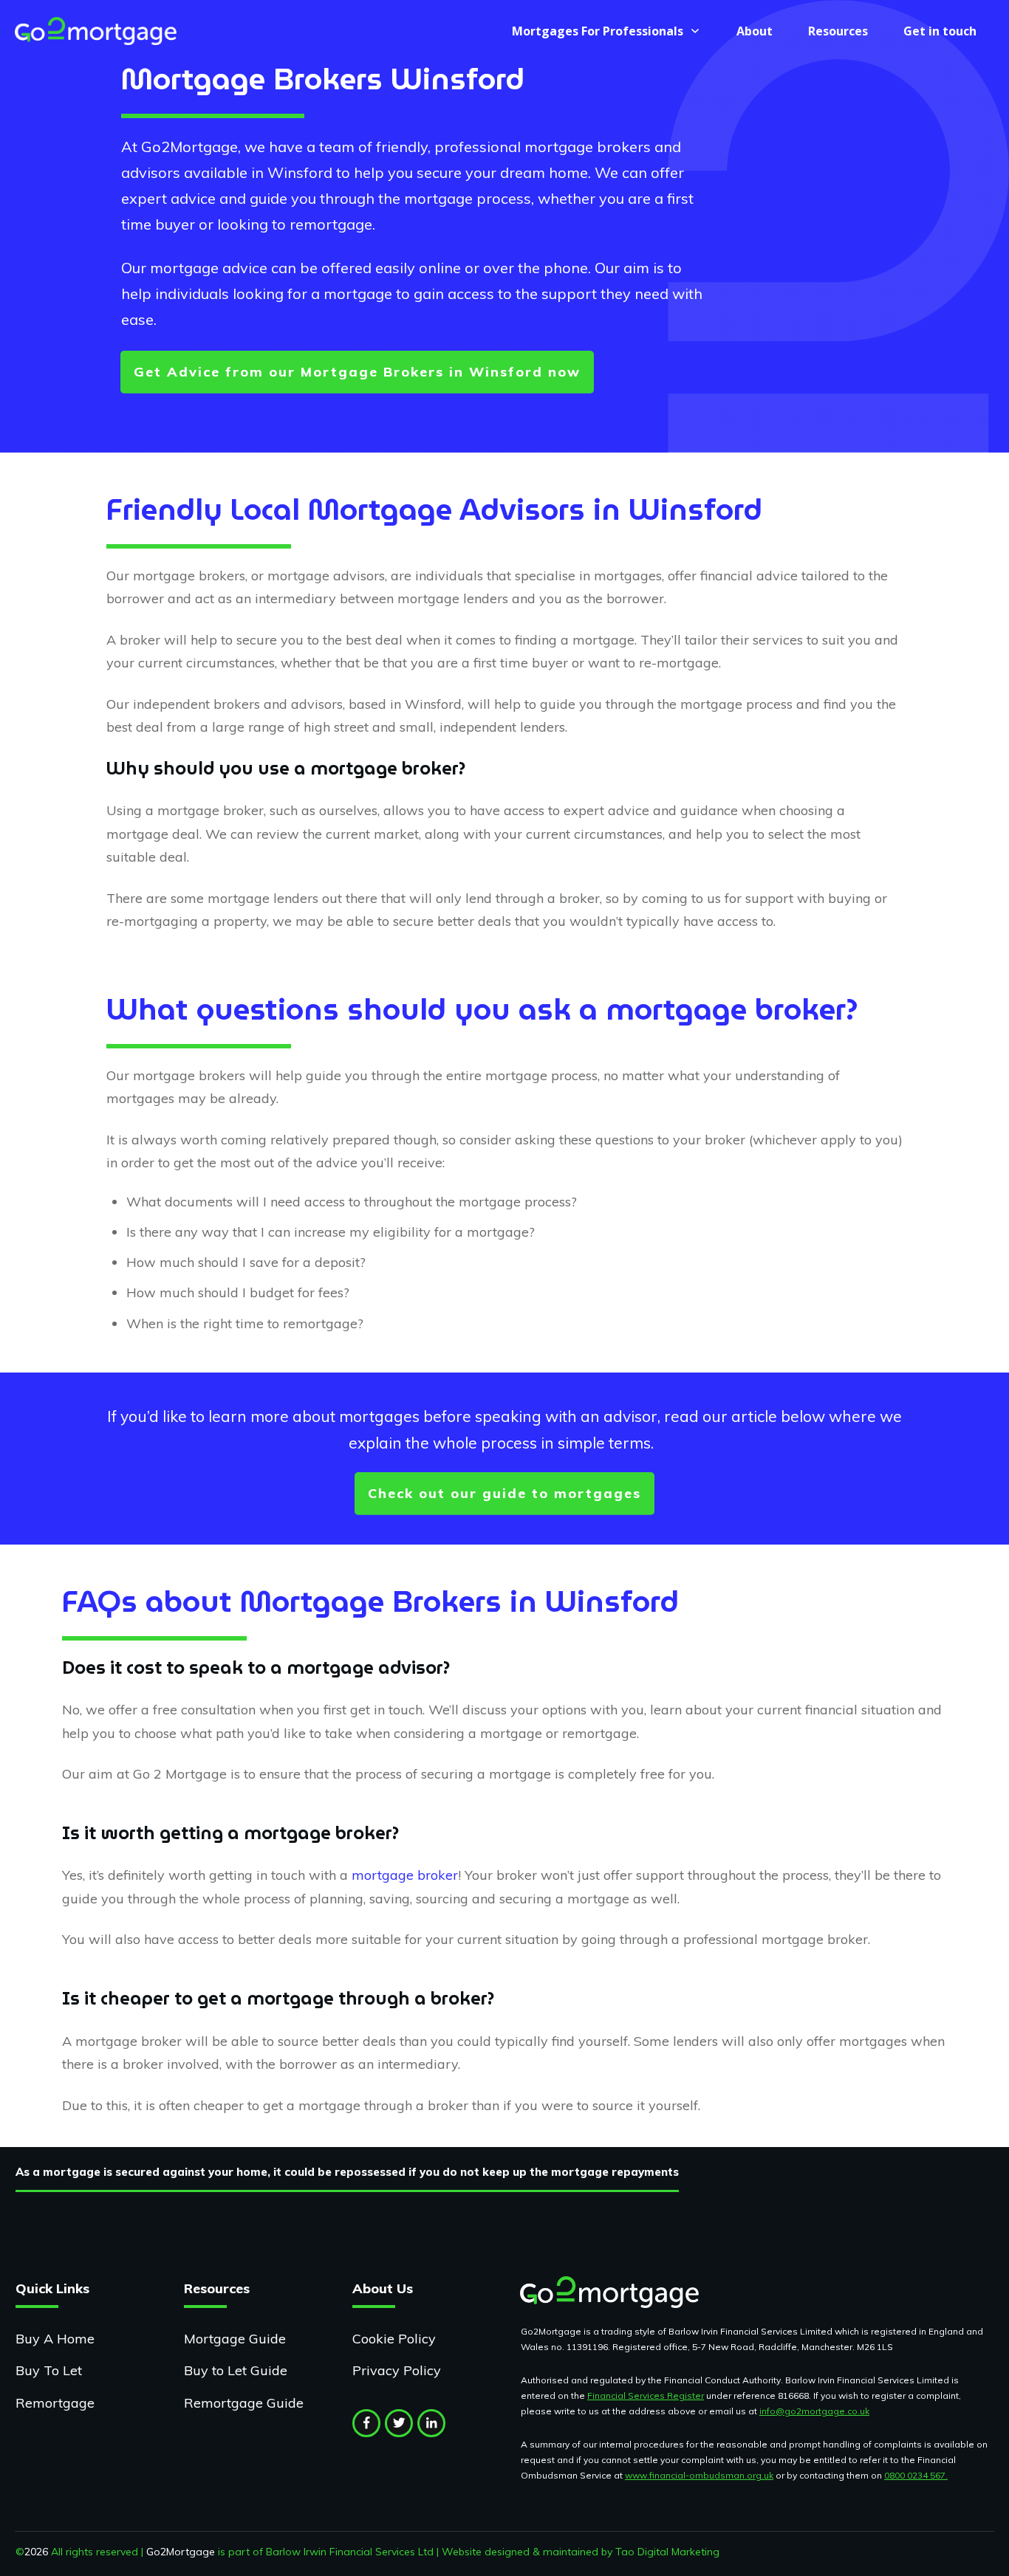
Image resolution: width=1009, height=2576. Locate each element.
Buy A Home (55, 2339)
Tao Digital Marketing (667, 2552)
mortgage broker (405, 1875)
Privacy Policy (397, 2370)
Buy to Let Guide (236, 2370)
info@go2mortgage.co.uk (814, 2411)
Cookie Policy (394, 2339)
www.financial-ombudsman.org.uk (699, 2475)
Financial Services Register (646, 2395)
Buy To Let (49, 2370)
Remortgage (55, 2403)
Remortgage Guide (244, 2403)
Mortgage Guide (235, 2339)
